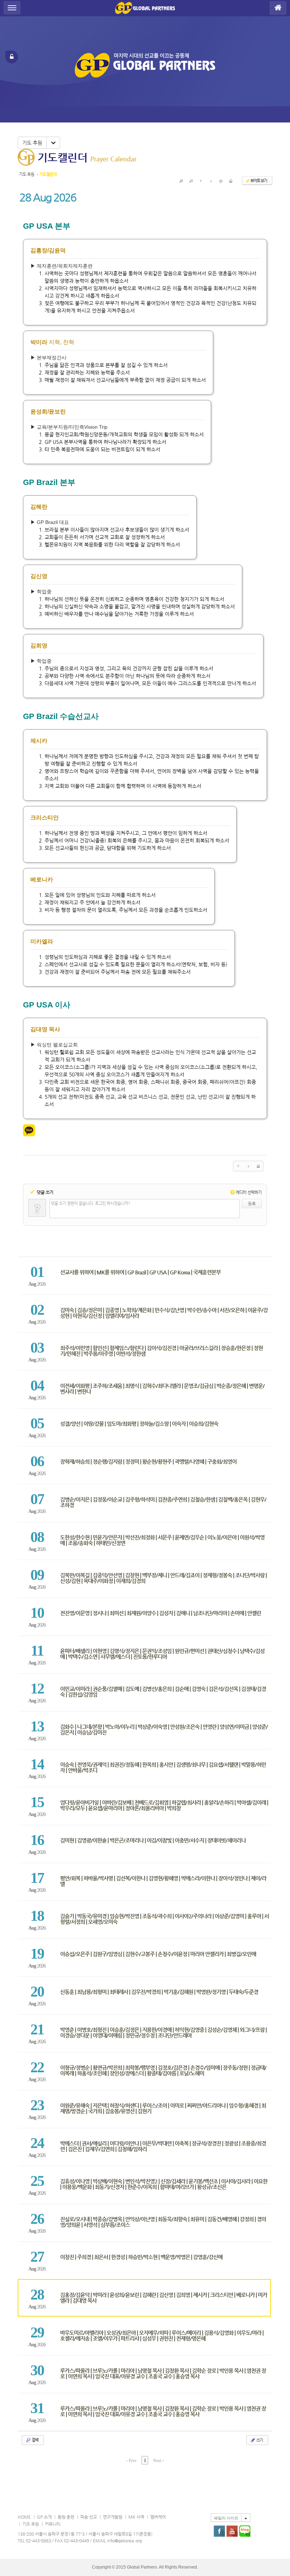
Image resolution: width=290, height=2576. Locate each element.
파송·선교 (89, 2517)
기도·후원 (32, 143)
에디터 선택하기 (247, 1192)
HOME (24, 2517)
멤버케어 (158, 2517)
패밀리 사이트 (226, 2518)
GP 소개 (44, 2517)
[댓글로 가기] (221, 181)
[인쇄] (231, 181)
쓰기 (259, 2440)
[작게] (191, 181)
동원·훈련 (66, 2517)
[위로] (201, 181)
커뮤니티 (53, 2524)
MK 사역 (136, 2517)
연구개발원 (113, 2517)
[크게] (181, 181)
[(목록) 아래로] (211, 181)
